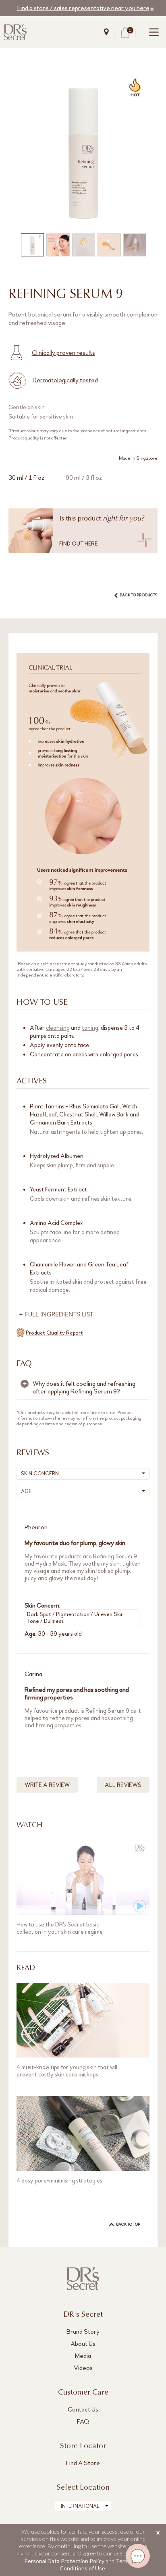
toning (90, 1028)
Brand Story (83, 2331)
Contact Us (83, 2409)
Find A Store (83, 2463)
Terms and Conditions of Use (101, 2565)
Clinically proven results (63, 353)
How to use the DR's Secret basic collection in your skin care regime (60, 1928)
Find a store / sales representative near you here (83, 8)
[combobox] (83, 2506)
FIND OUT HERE (78, 544)
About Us (83, 2344)
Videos (83, 2368)
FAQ (83, 2421)
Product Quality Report (54, 1333)
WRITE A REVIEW (47, 1785)
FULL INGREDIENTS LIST (59, 1315)
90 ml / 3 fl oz (84, 478)
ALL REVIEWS (123, 1785)
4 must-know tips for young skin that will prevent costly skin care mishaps (67, 2071)
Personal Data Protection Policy (64, 2561)
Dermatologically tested (65, 380)
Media (83, 2356)
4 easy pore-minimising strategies (59, 2180)
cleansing (58, 1028)
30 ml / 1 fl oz (26, 478)
